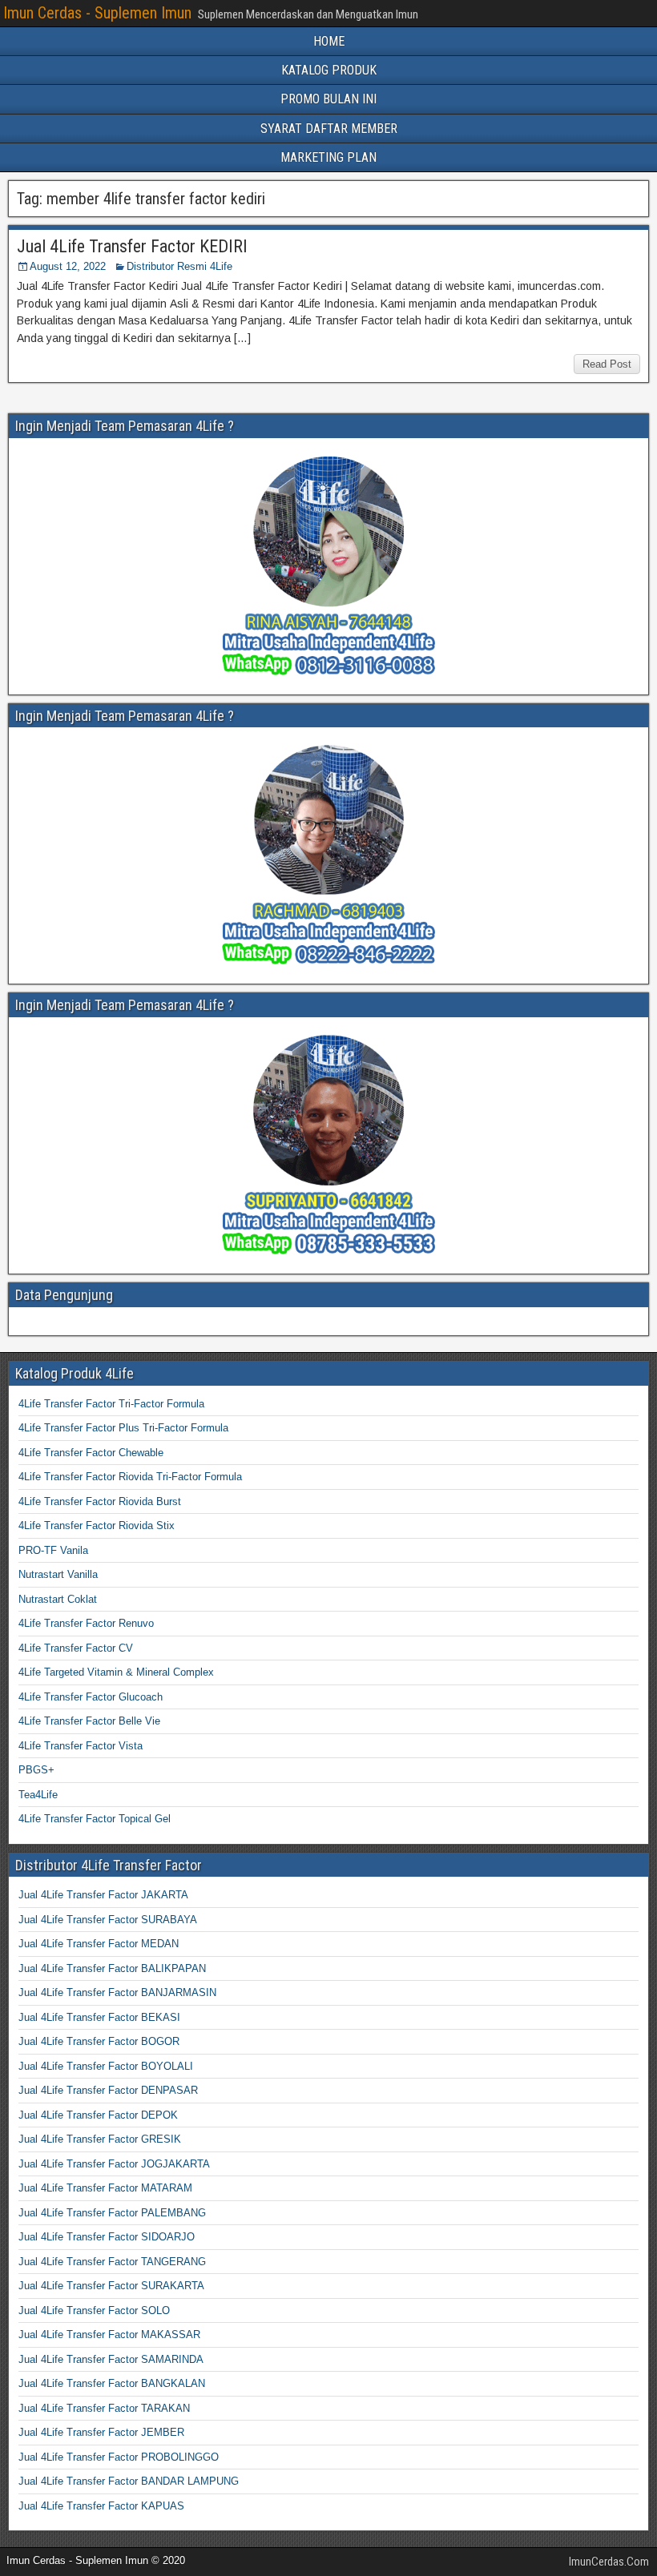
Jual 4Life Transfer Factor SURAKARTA (111, 2286)
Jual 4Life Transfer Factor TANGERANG (112, 2262)
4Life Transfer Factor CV (76, 1648)
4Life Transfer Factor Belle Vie (89, 1721)
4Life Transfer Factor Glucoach (91, 1697)
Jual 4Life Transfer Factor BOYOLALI (106, 2066)
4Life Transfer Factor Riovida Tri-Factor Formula (130, 1477)
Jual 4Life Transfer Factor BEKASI (99, 2017)
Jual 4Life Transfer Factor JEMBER (101, 2432)
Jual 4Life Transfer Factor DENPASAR (108, 2090)
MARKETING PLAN (328, 157)
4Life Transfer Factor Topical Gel (95, 1819)
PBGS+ (36, 1770)
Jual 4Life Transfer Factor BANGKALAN (112, 2383)
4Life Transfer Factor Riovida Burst (100, 1501)
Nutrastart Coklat (58, 1599)
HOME (329, 41)
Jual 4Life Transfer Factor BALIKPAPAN (112, 1968)
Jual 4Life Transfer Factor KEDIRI (132, 246)
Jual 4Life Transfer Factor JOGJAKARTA (114, 2164)
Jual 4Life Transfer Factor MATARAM (105, 2188)
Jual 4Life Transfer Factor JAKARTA (103, 1895)
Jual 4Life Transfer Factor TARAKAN (104, 2408)
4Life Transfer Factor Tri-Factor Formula (111, 1404)
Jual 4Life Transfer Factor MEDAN (99, 1944)
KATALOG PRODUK (329, 70)
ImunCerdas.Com (609, 2562)
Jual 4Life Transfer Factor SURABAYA (108, 1920)
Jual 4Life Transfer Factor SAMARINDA (111, 2359)
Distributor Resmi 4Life (179, 266)
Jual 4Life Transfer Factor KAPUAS (101, 2506)
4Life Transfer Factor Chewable (91, 1453)
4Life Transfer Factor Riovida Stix (97, 1525)
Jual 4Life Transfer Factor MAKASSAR (109, 2334)
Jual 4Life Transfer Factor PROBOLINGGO (119, 2457)
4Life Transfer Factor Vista (81, 1746)
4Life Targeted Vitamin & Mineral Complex (116, 1672)
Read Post (607, 364)
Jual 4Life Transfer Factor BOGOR (99, 2041)
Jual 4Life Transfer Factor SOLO (94, 2310)
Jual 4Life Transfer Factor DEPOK (98, 2115)
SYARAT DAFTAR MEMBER (329, 129)
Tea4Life (38, 1795)
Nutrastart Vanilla (58, 1574)
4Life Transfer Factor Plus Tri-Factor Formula (123, 1428)
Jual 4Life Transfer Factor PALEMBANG (112, 2213)
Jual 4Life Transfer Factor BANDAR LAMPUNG (129, 2481)
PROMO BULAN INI (328, 99)
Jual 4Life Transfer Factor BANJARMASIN (117, 1992)
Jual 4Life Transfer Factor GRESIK (100, 2139)
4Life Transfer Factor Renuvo (86, 1623)
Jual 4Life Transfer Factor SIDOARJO (107, 2237)
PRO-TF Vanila (53, 1550)
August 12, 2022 (68, 266)
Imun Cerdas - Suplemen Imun (97, 13)
